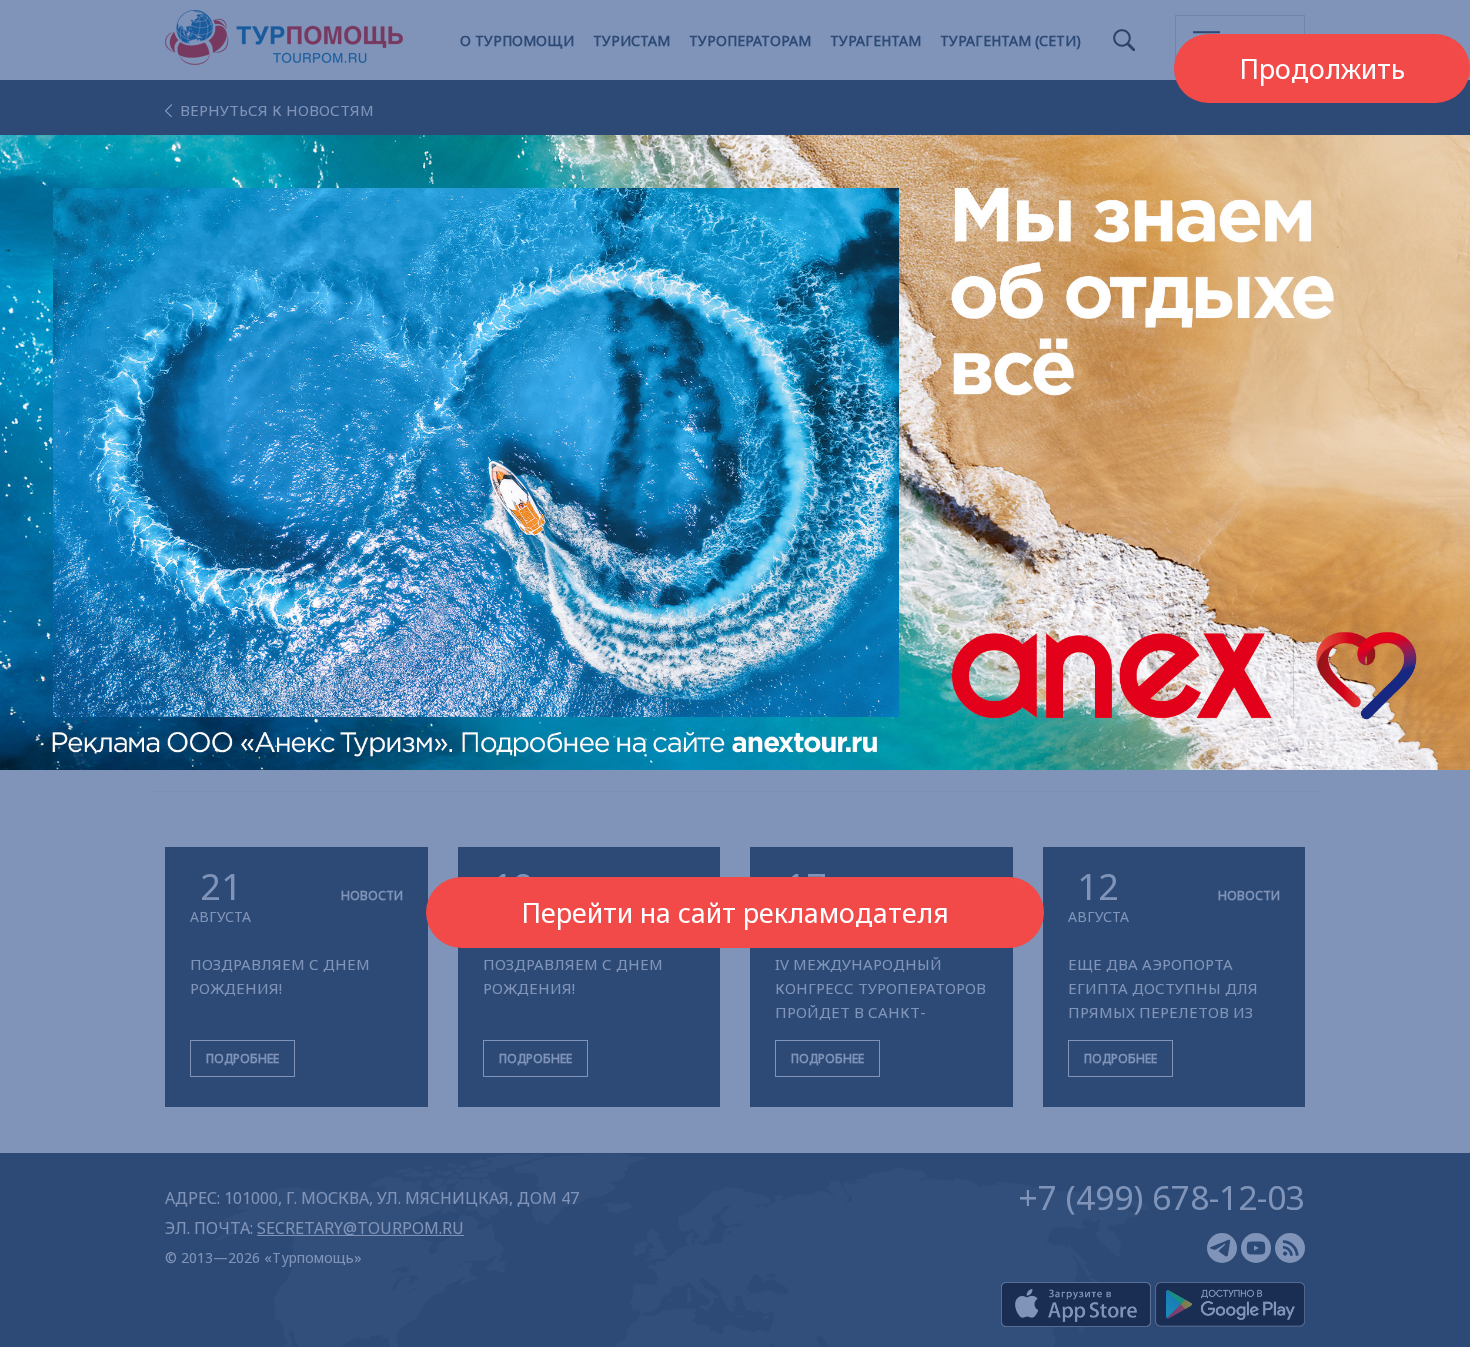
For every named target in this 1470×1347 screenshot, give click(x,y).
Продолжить (1322, 68)
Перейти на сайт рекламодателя (735, 912)
